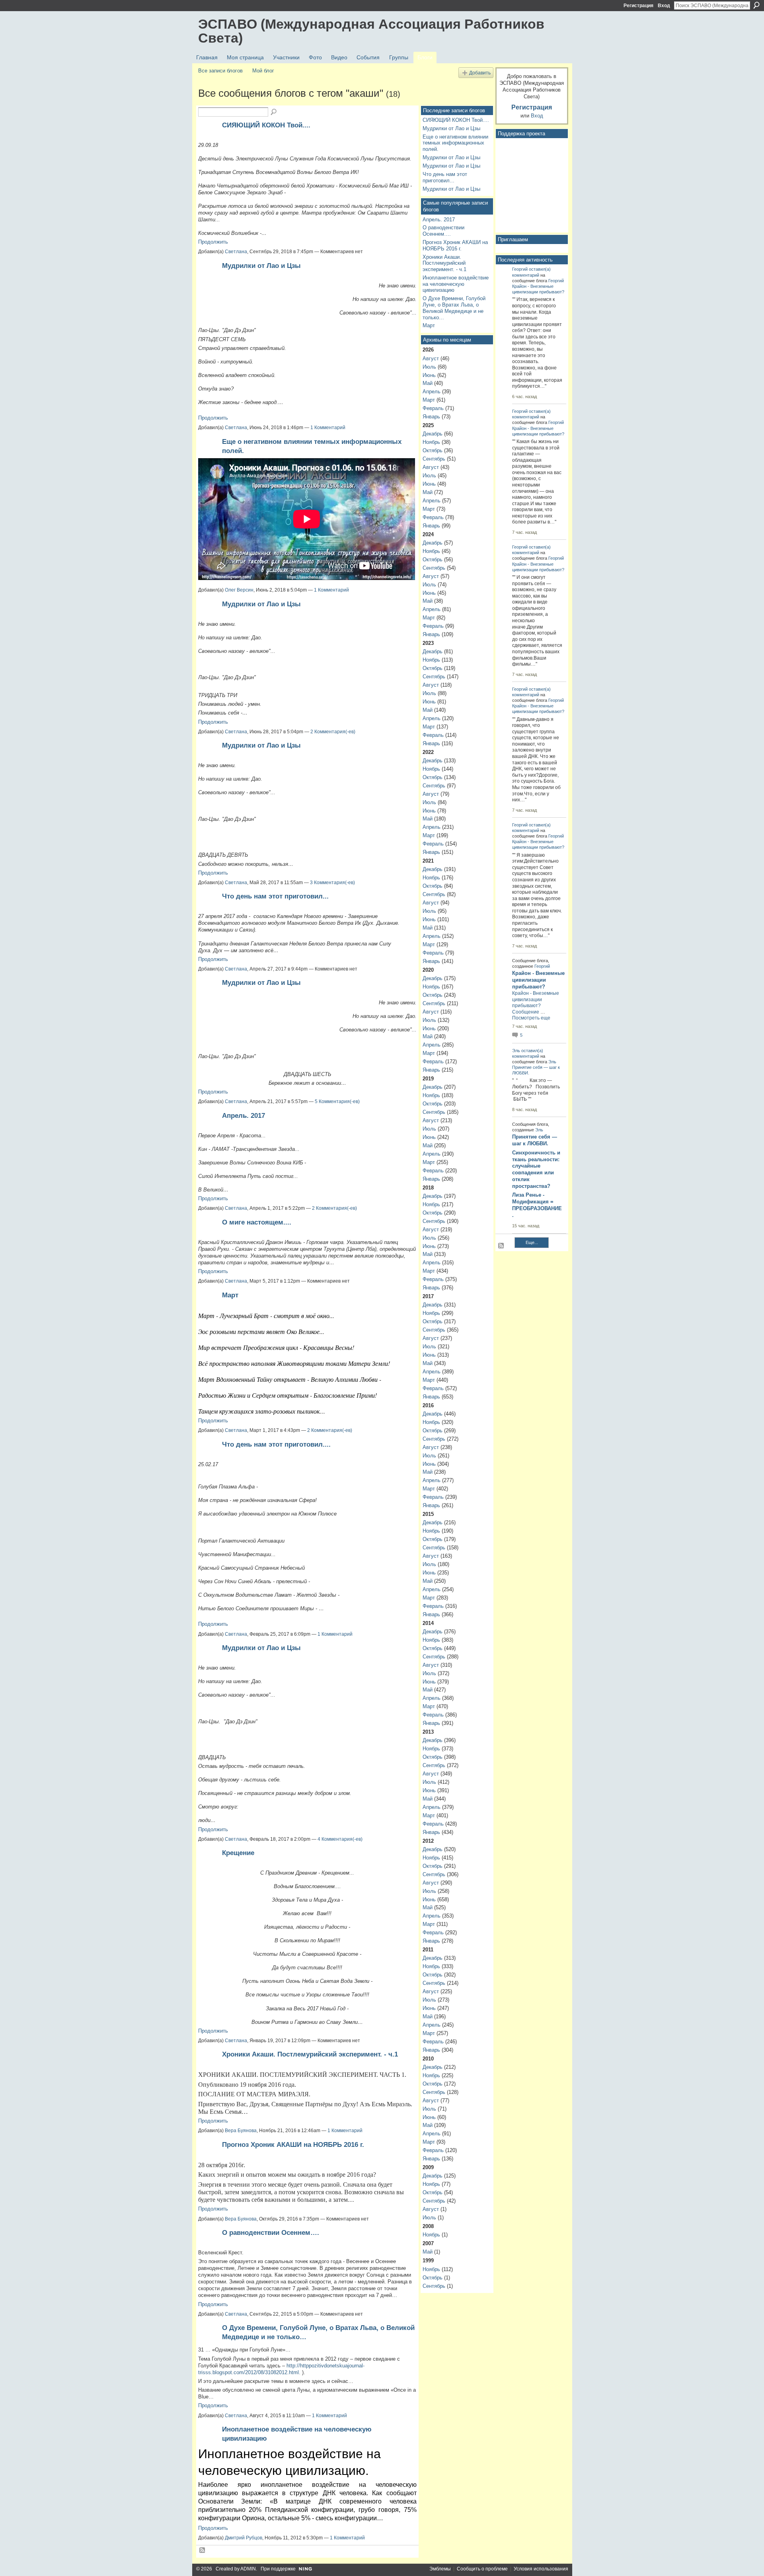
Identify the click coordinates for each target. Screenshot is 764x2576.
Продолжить (213, 242)
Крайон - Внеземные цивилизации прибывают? (538, 980)
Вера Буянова (241, 2131)
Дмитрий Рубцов (244, 2538)
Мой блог (263, 71)
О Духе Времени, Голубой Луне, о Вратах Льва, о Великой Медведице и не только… (454, 308)
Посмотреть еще (531, 1018)
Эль (516, 1051)
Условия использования (541, 2569)
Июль (429, 367)
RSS (203, 2551)
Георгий (520, 269)
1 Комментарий (328, 428)
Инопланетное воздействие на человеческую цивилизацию (456, 284)
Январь (431, 417)
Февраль (433, 408)
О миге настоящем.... (257, 1222)
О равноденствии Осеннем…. (271, 2232)
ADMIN (248, 2569)
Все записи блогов (220, 71)
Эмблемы (440, 2569)
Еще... (532, 1242)
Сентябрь (434, 459)
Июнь (429, 375)
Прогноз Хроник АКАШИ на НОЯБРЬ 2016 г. (293, 2144)
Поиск (756, 5)
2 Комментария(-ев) (333, 732)
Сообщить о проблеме (482, 2569)
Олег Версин (239, 590)
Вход (664, 6)
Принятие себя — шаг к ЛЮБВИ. (535, 1140)
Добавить (480, 73)
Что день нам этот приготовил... (275, 896)
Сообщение (526, 1012)
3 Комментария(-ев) (332, 883)
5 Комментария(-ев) (337, 1101)
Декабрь (433, 434)
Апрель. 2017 (244, 1115)
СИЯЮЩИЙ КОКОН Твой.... (266, 125)
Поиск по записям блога (274, 112)
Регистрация (638, 6)
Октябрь (433, 450)
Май (428, 383)
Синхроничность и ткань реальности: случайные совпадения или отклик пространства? (536, 1169)
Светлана (236, 252)
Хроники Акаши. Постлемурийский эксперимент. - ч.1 (310, 2054)
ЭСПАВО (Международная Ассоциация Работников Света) (371, 31)
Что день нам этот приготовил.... (276, 1444)
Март (230, 1295)
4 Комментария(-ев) (340, 1839)
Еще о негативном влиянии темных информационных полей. (455, 143)
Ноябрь (431, 442)
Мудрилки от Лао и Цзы (261, 266)
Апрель (432, 392)
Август (431, 358)
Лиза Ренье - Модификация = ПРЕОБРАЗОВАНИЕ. (537, 1205)
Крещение (238, 1853)
